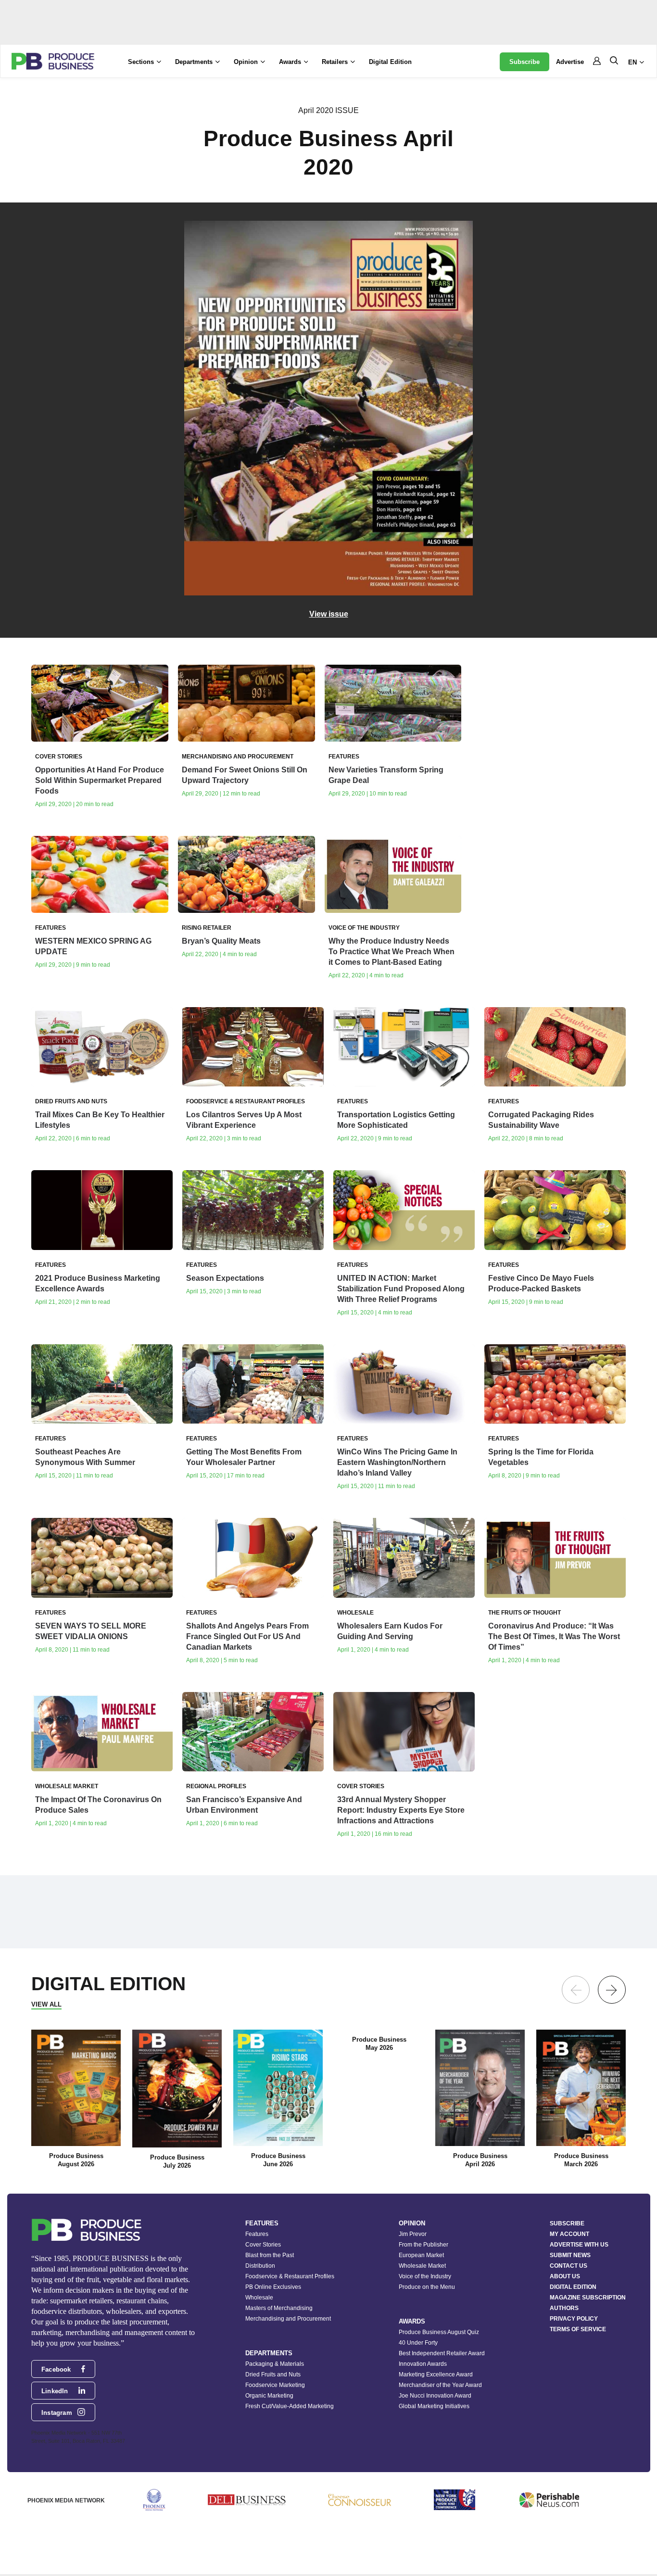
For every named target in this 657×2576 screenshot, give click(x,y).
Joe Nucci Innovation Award (435, 2396)
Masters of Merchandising (279, 2308)
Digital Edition (390, 62)
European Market (421, 2255)
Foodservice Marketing (275, 2385)
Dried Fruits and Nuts (273, 2374)
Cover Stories (263, 2245)
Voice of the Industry (425, 2276)
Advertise (570, 62)
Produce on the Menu (427, 2287)
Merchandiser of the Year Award (440, 2385)
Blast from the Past (270, 2255)
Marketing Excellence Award (436, 2374)
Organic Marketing (269, 2396)
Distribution (260, 2266)
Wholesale (259, 2298)
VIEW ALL (46, 2004)
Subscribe (524, 62)
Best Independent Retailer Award (442, 2353)
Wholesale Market (422, 2266)
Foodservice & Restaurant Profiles (290, 2276)
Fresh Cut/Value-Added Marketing (290, 2406)
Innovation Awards (423, 2364)
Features (257, 2234)
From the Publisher (423, 2245)
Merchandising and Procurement (288, 2319)
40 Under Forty (418, 2343)
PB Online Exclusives (273, 2287)
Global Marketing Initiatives (434, 2406)
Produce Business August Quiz (439, 2332)
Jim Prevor (413, 2234)
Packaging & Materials (275, 2364)
